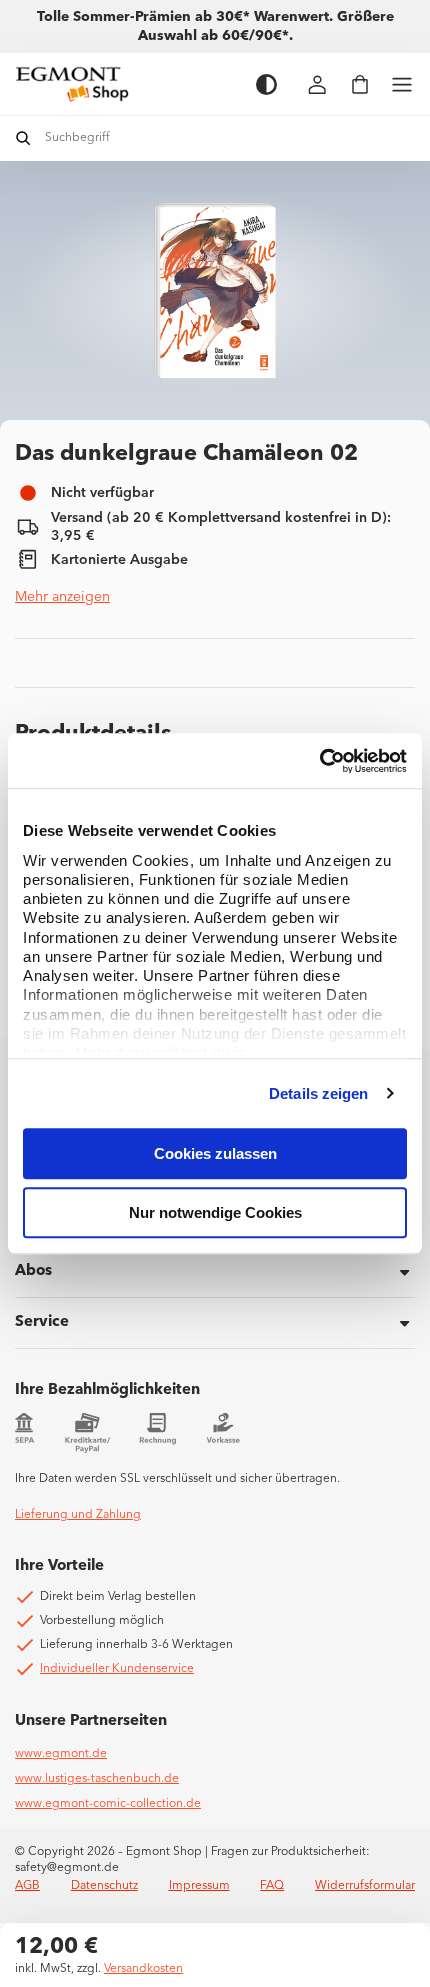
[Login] (318, 84)
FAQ (272, 1886)
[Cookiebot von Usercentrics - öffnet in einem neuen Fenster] (319, 761)
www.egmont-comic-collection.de (108, 1804)
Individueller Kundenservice (117, 1669)
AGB (27, 1886)
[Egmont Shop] (125, 84)
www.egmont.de (61, 1754)
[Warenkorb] (360, 84)
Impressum (199, 1886)
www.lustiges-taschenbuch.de (97, 1779)
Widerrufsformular (365, 1886)
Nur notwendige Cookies (215, 1212)
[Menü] (402, 84)
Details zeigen (318, 1093)
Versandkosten (143, 1969)
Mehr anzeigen (62, 597)
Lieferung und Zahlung (78, 1515)
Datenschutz (104, 1886)
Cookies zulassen (215, 1153)
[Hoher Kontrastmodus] (266, 84)
